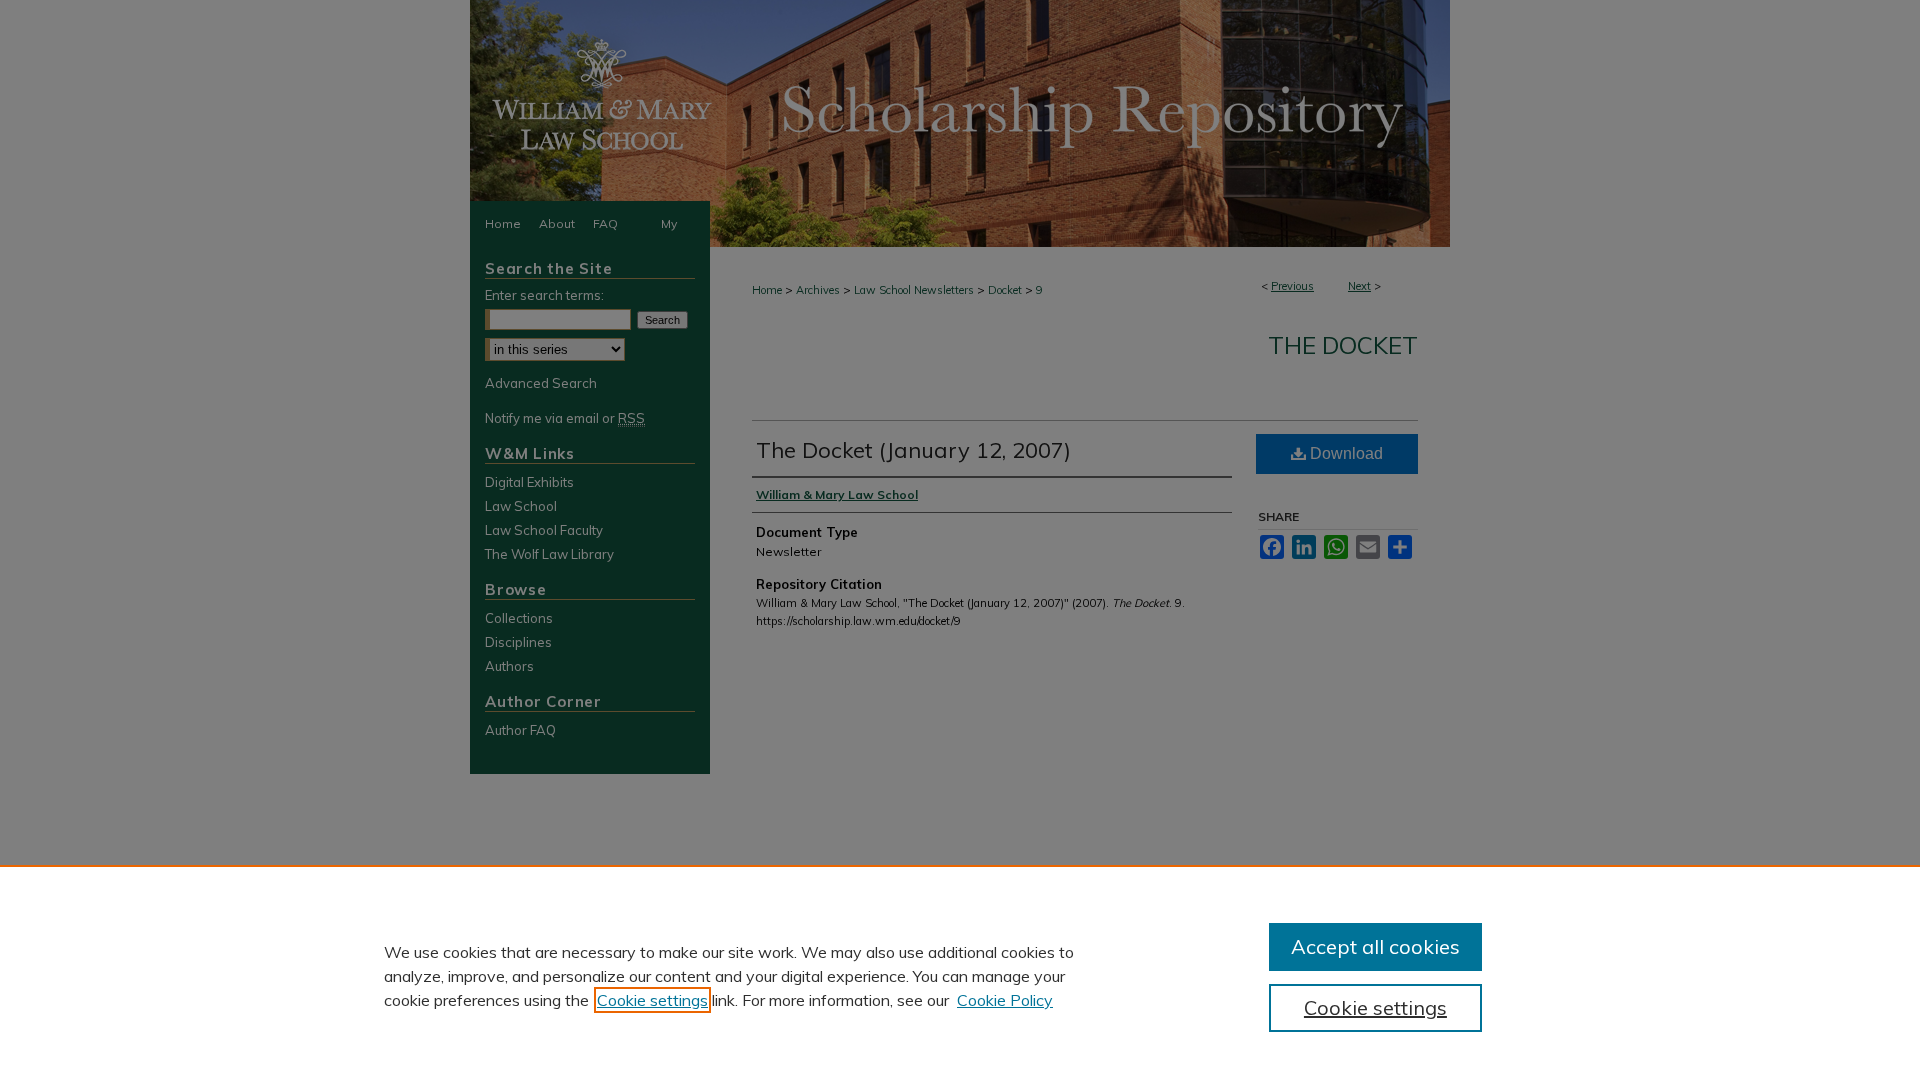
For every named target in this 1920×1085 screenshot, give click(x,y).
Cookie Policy (1005, 1000)
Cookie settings (652, 1000)
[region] (960, 975)
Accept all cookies (1375, 946)
